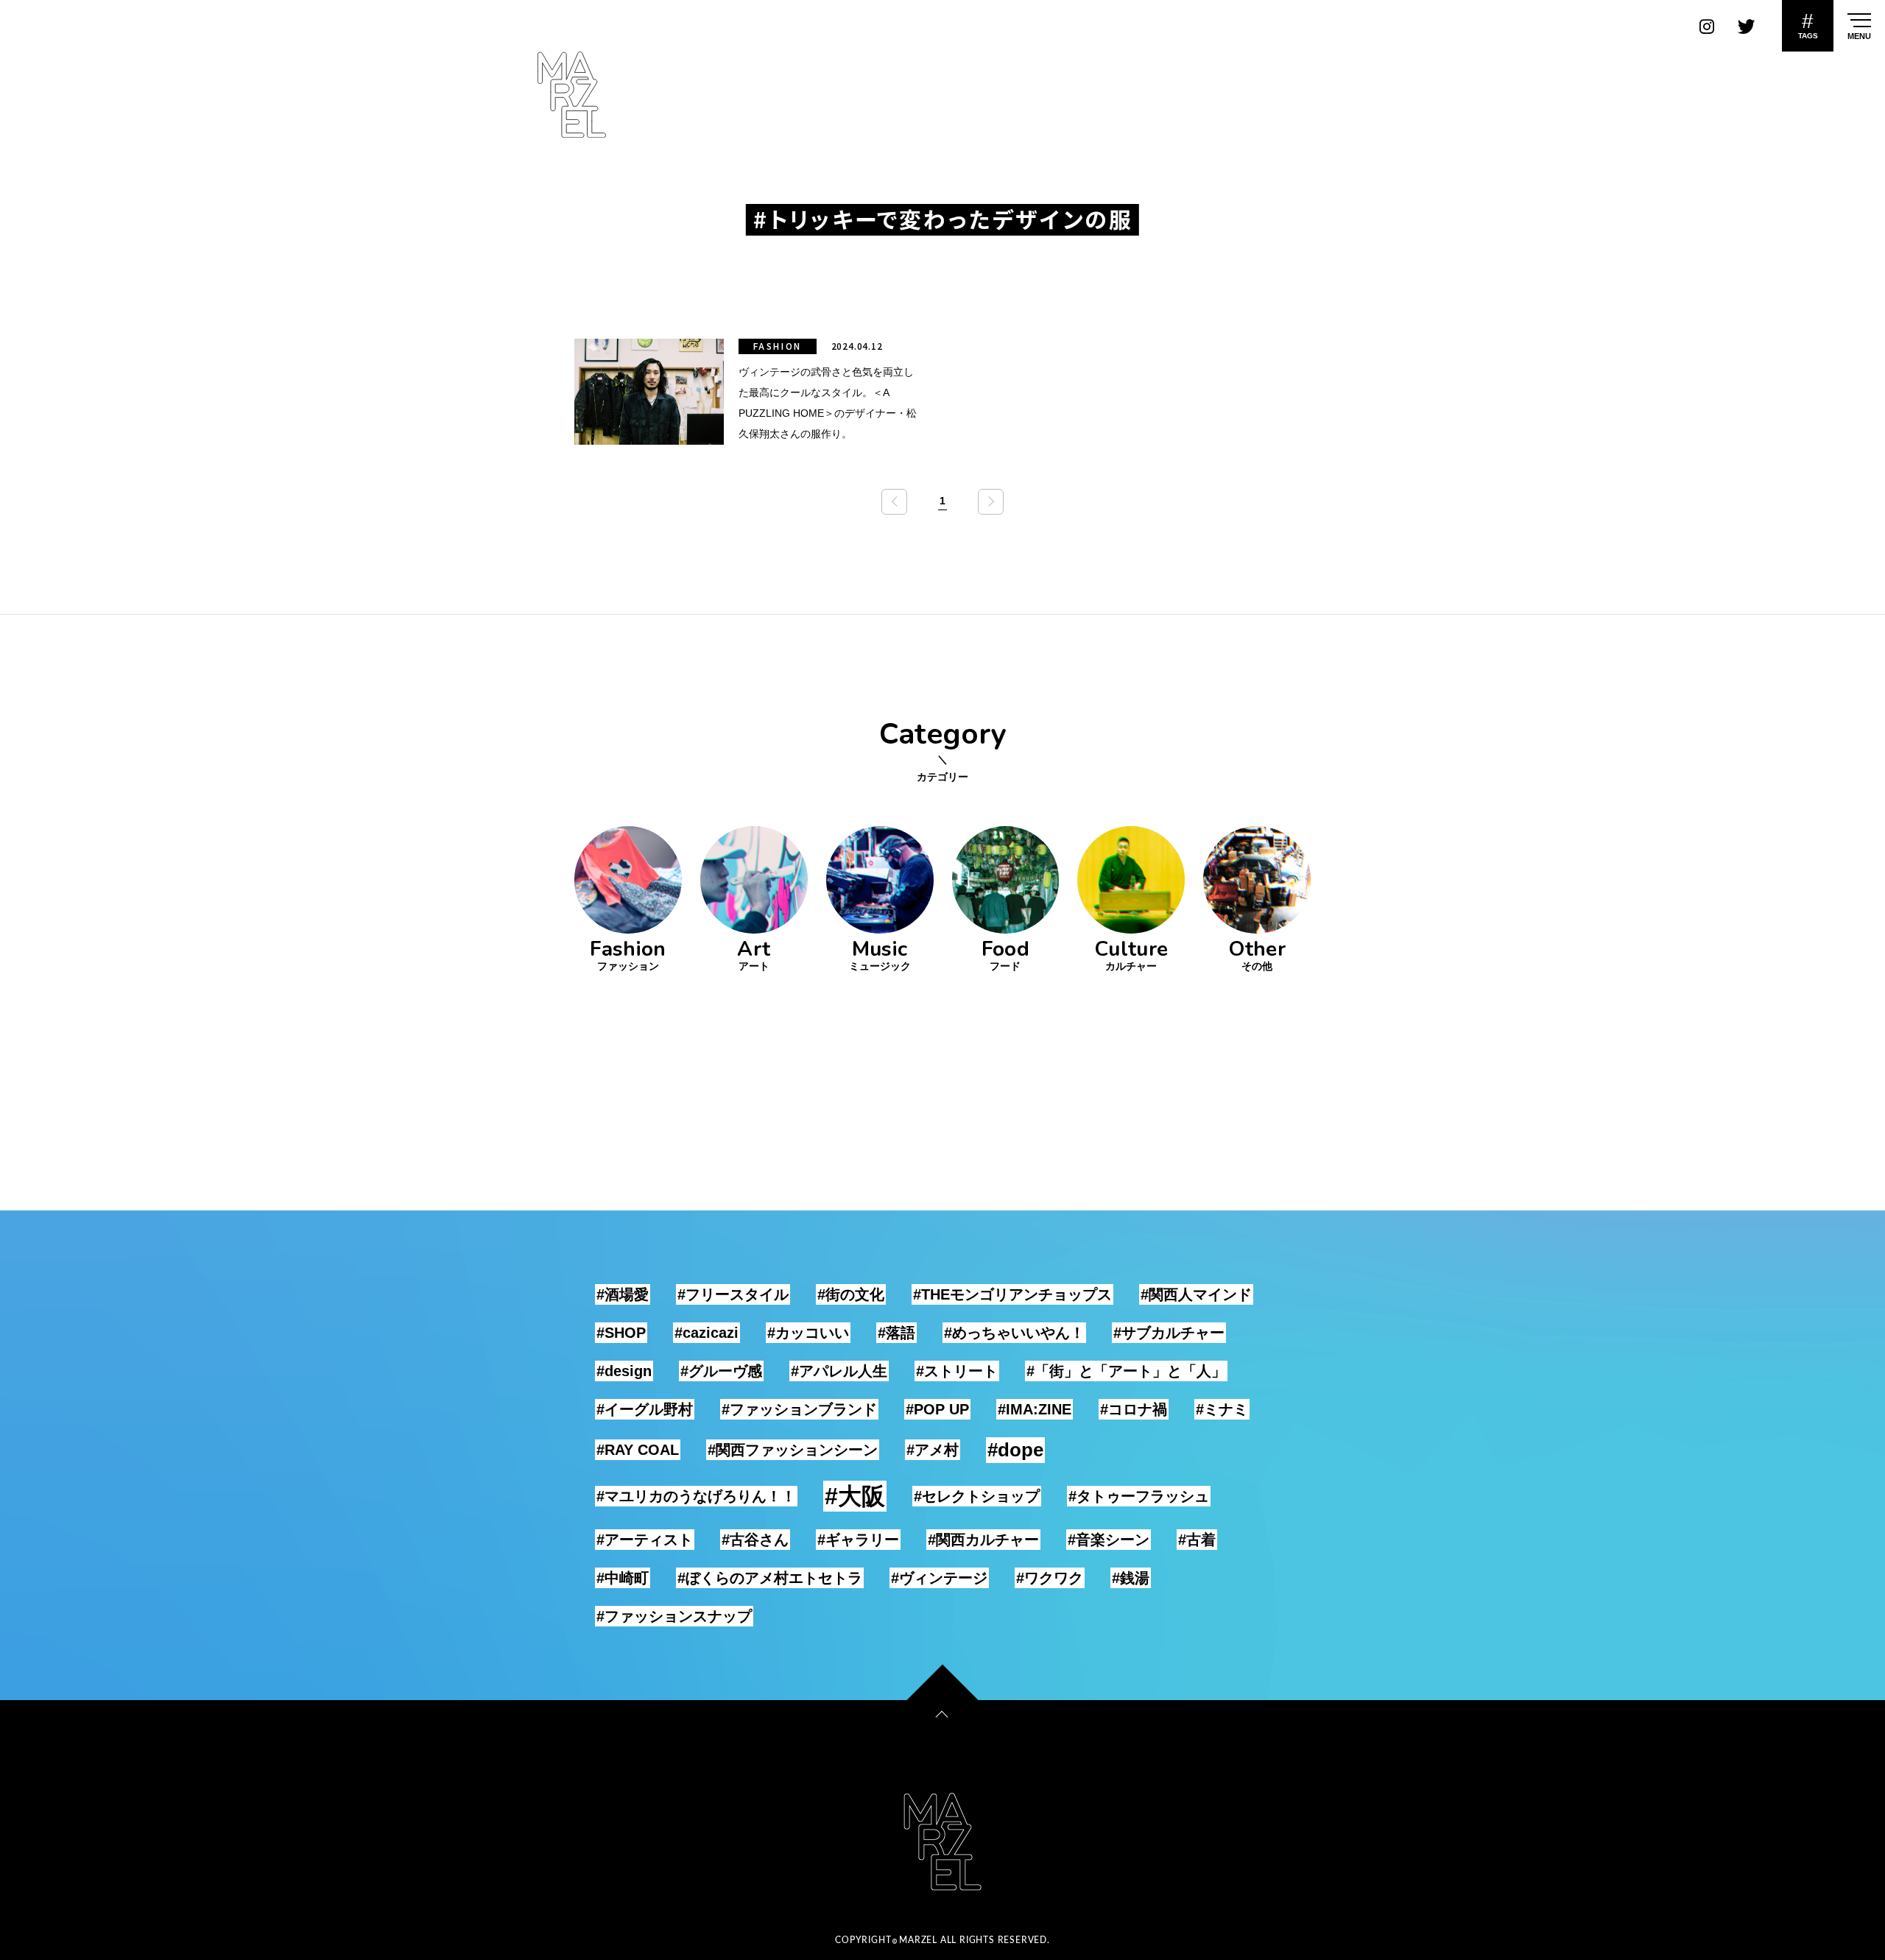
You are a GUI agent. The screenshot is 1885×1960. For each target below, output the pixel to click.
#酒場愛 (623, 1294)
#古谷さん (755, 1540)
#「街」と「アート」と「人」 (1126, 1371)
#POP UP (937, 1409)
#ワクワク (1050, 1578)
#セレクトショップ (977, 1496)
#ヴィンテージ (939, 1578)
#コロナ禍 (1134, 1409)
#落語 (896, 1333)
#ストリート (957, 1371)
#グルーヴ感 (721, 1371)
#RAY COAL (638, 1450)
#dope (1015, 1450)
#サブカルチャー (1169, 1333)
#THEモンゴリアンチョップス (1012, 1294)
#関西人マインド (1196, 1294)
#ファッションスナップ (674, 1616)
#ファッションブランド (799, 1409)
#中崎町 (623, 1578)
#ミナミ (1222, 1409)
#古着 (1197, 1540)
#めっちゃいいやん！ (1014, 1333)
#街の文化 (851, 1294)
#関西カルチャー (983, 1540)
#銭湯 (1131, 1578)
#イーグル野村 (645, 1409)
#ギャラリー (858, 1540)
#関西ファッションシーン (793, 1450)
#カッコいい (808, 1333)
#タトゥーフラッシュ (1139, 1496)
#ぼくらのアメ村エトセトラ (770, 1578)
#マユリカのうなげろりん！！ (696, 1496)
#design (624, 1371)
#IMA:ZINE (1035, 1409)
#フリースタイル (733, 1294)
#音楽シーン (1109, 1540)
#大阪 (855, 1496)
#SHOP (621, 1333)
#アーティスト (645, 1540)
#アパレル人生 (839, 1371)
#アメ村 (933, 1450)
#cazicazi (707, 1333)
